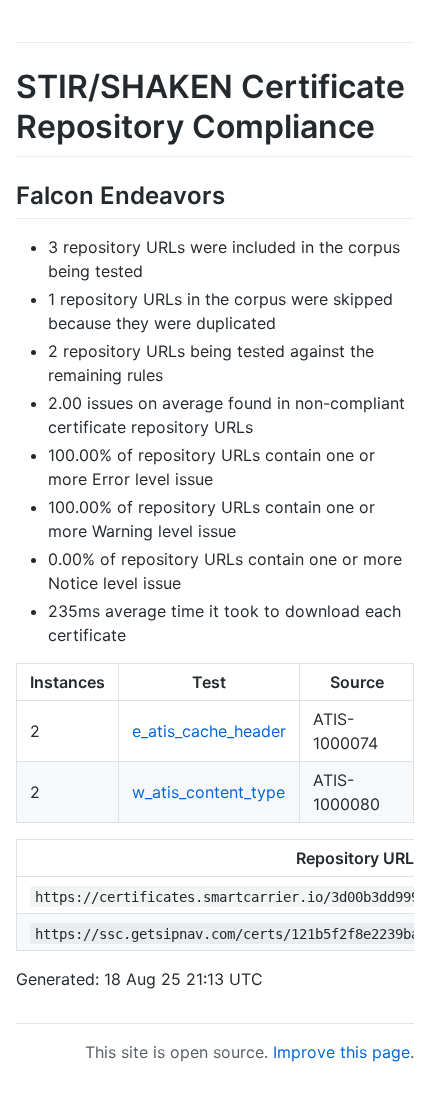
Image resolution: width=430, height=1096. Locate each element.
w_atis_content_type (208, 792)
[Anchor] (237, 193)
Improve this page (341, 1052)
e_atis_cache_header (209, 731)
